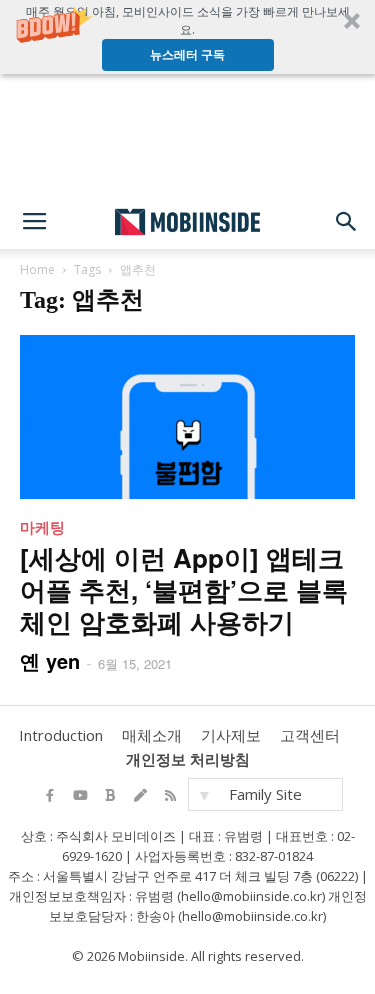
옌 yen (50, 660)
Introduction (61, 735)
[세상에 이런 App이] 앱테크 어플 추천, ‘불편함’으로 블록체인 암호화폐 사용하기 (184, 589)
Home (37, 269)
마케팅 (42, 527)
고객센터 (310, 735)
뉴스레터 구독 (187, 54)
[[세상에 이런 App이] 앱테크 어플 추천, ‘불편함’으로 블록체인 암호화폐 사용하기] (187, 417)
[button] (187, 37)
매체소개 (152, 735)
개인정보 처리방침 (188, 759)
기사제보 (231, 735)
